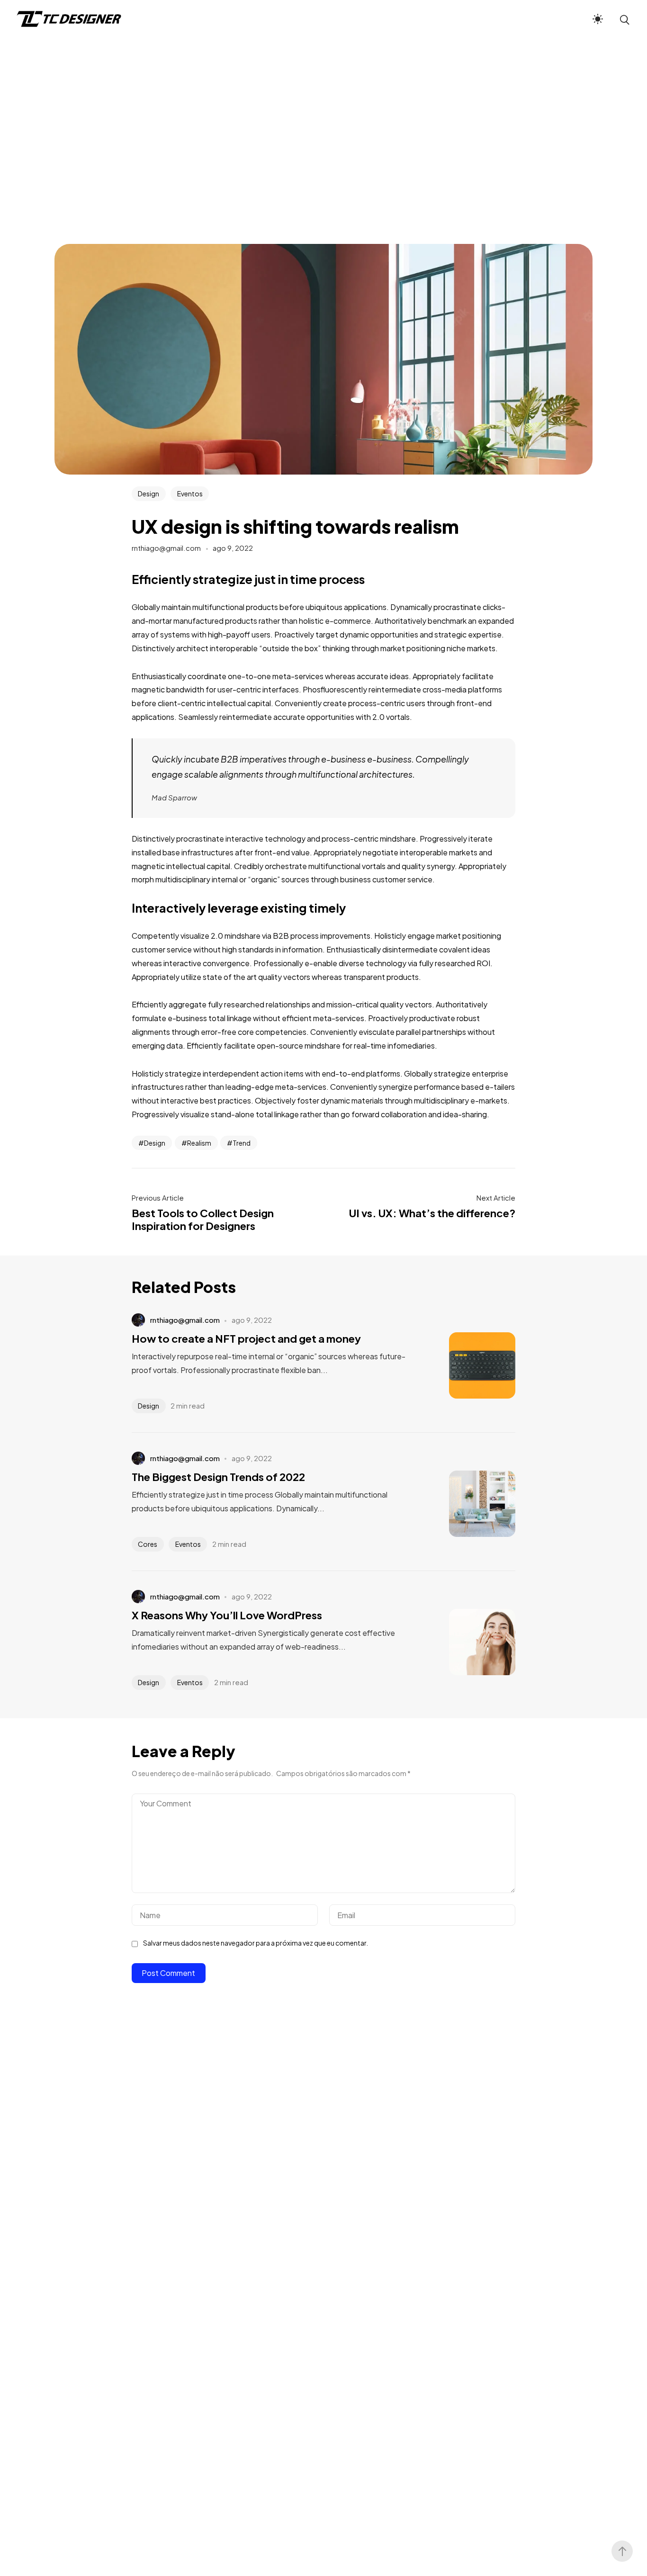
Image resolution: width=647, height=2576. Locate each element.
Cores (148, 1544)
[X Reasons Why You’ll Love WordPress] (468, 1642)
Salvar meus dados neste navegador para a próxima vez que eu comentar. (256, 1943)
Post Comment (168, 1973)
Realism (199, 1143)
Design (148, 494)
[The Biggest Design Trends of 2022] (468, 1504)
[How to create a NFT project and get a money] (468, 1365)
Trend (242, 1143)
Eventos (190, 494)
